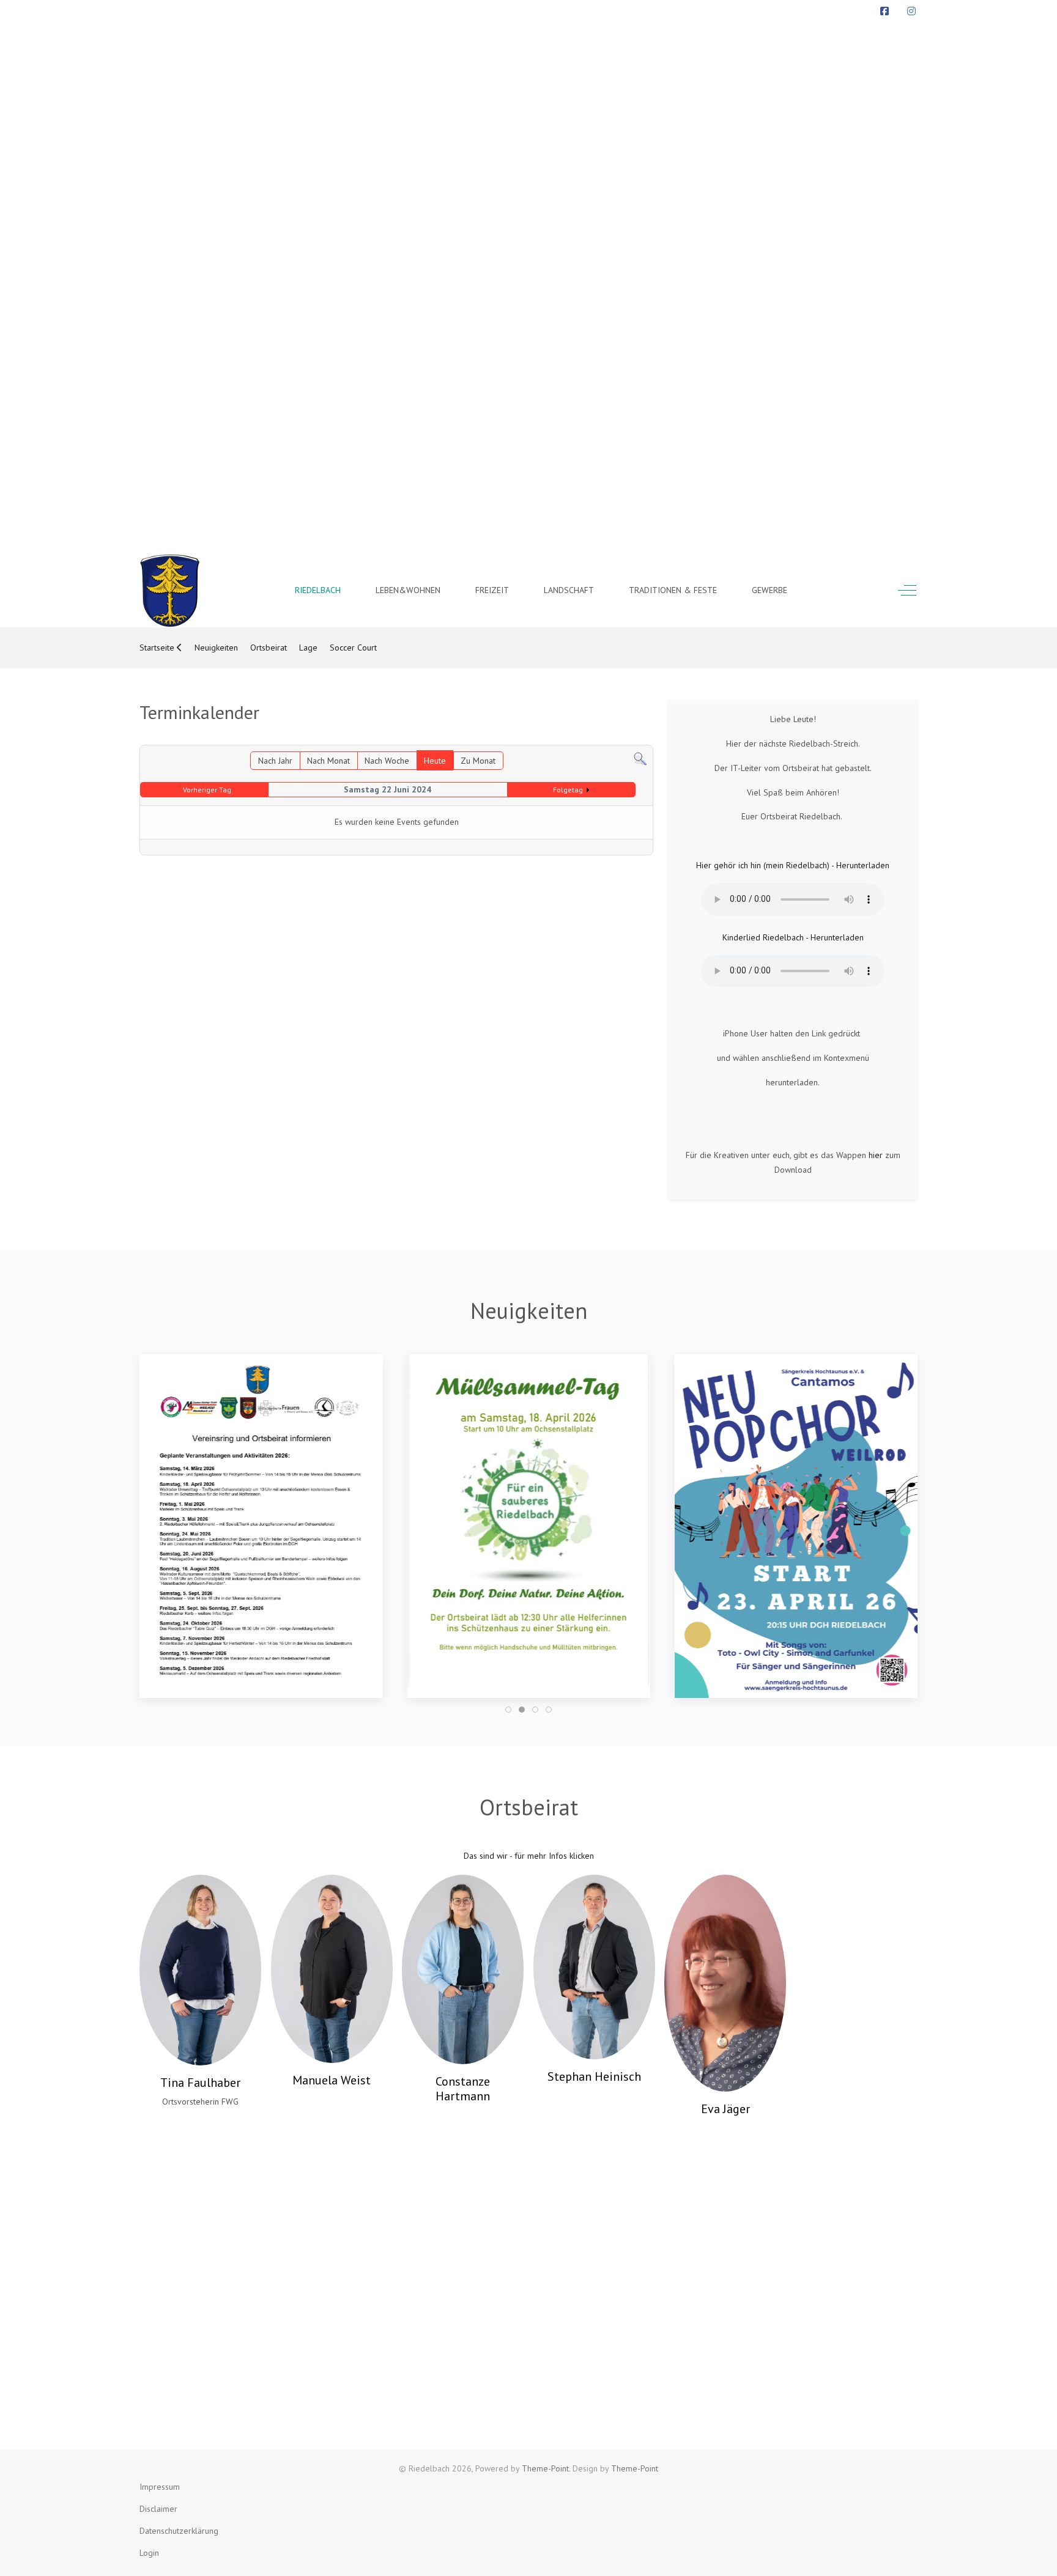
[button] (261, 1525)
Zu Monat (478, 761)
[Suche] (640, 758)
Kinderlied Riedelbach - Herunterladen (793, 937)
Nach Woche (387, 761)
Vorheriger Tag (207, 790)
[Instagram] (911, 11)
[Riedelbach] (170, 591)
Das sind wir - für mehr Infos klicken (529, 1856)
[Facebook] (885, 11)
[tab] (508, 1710)
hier (876, 1155)
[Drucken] (647, 737)
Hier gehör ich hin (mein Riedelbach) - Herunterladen (793, 865)
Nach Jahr (275, 761)
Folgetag (568, 790)
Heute (435, 761)
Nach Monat (328, 761)
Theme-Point (545, 2468)
